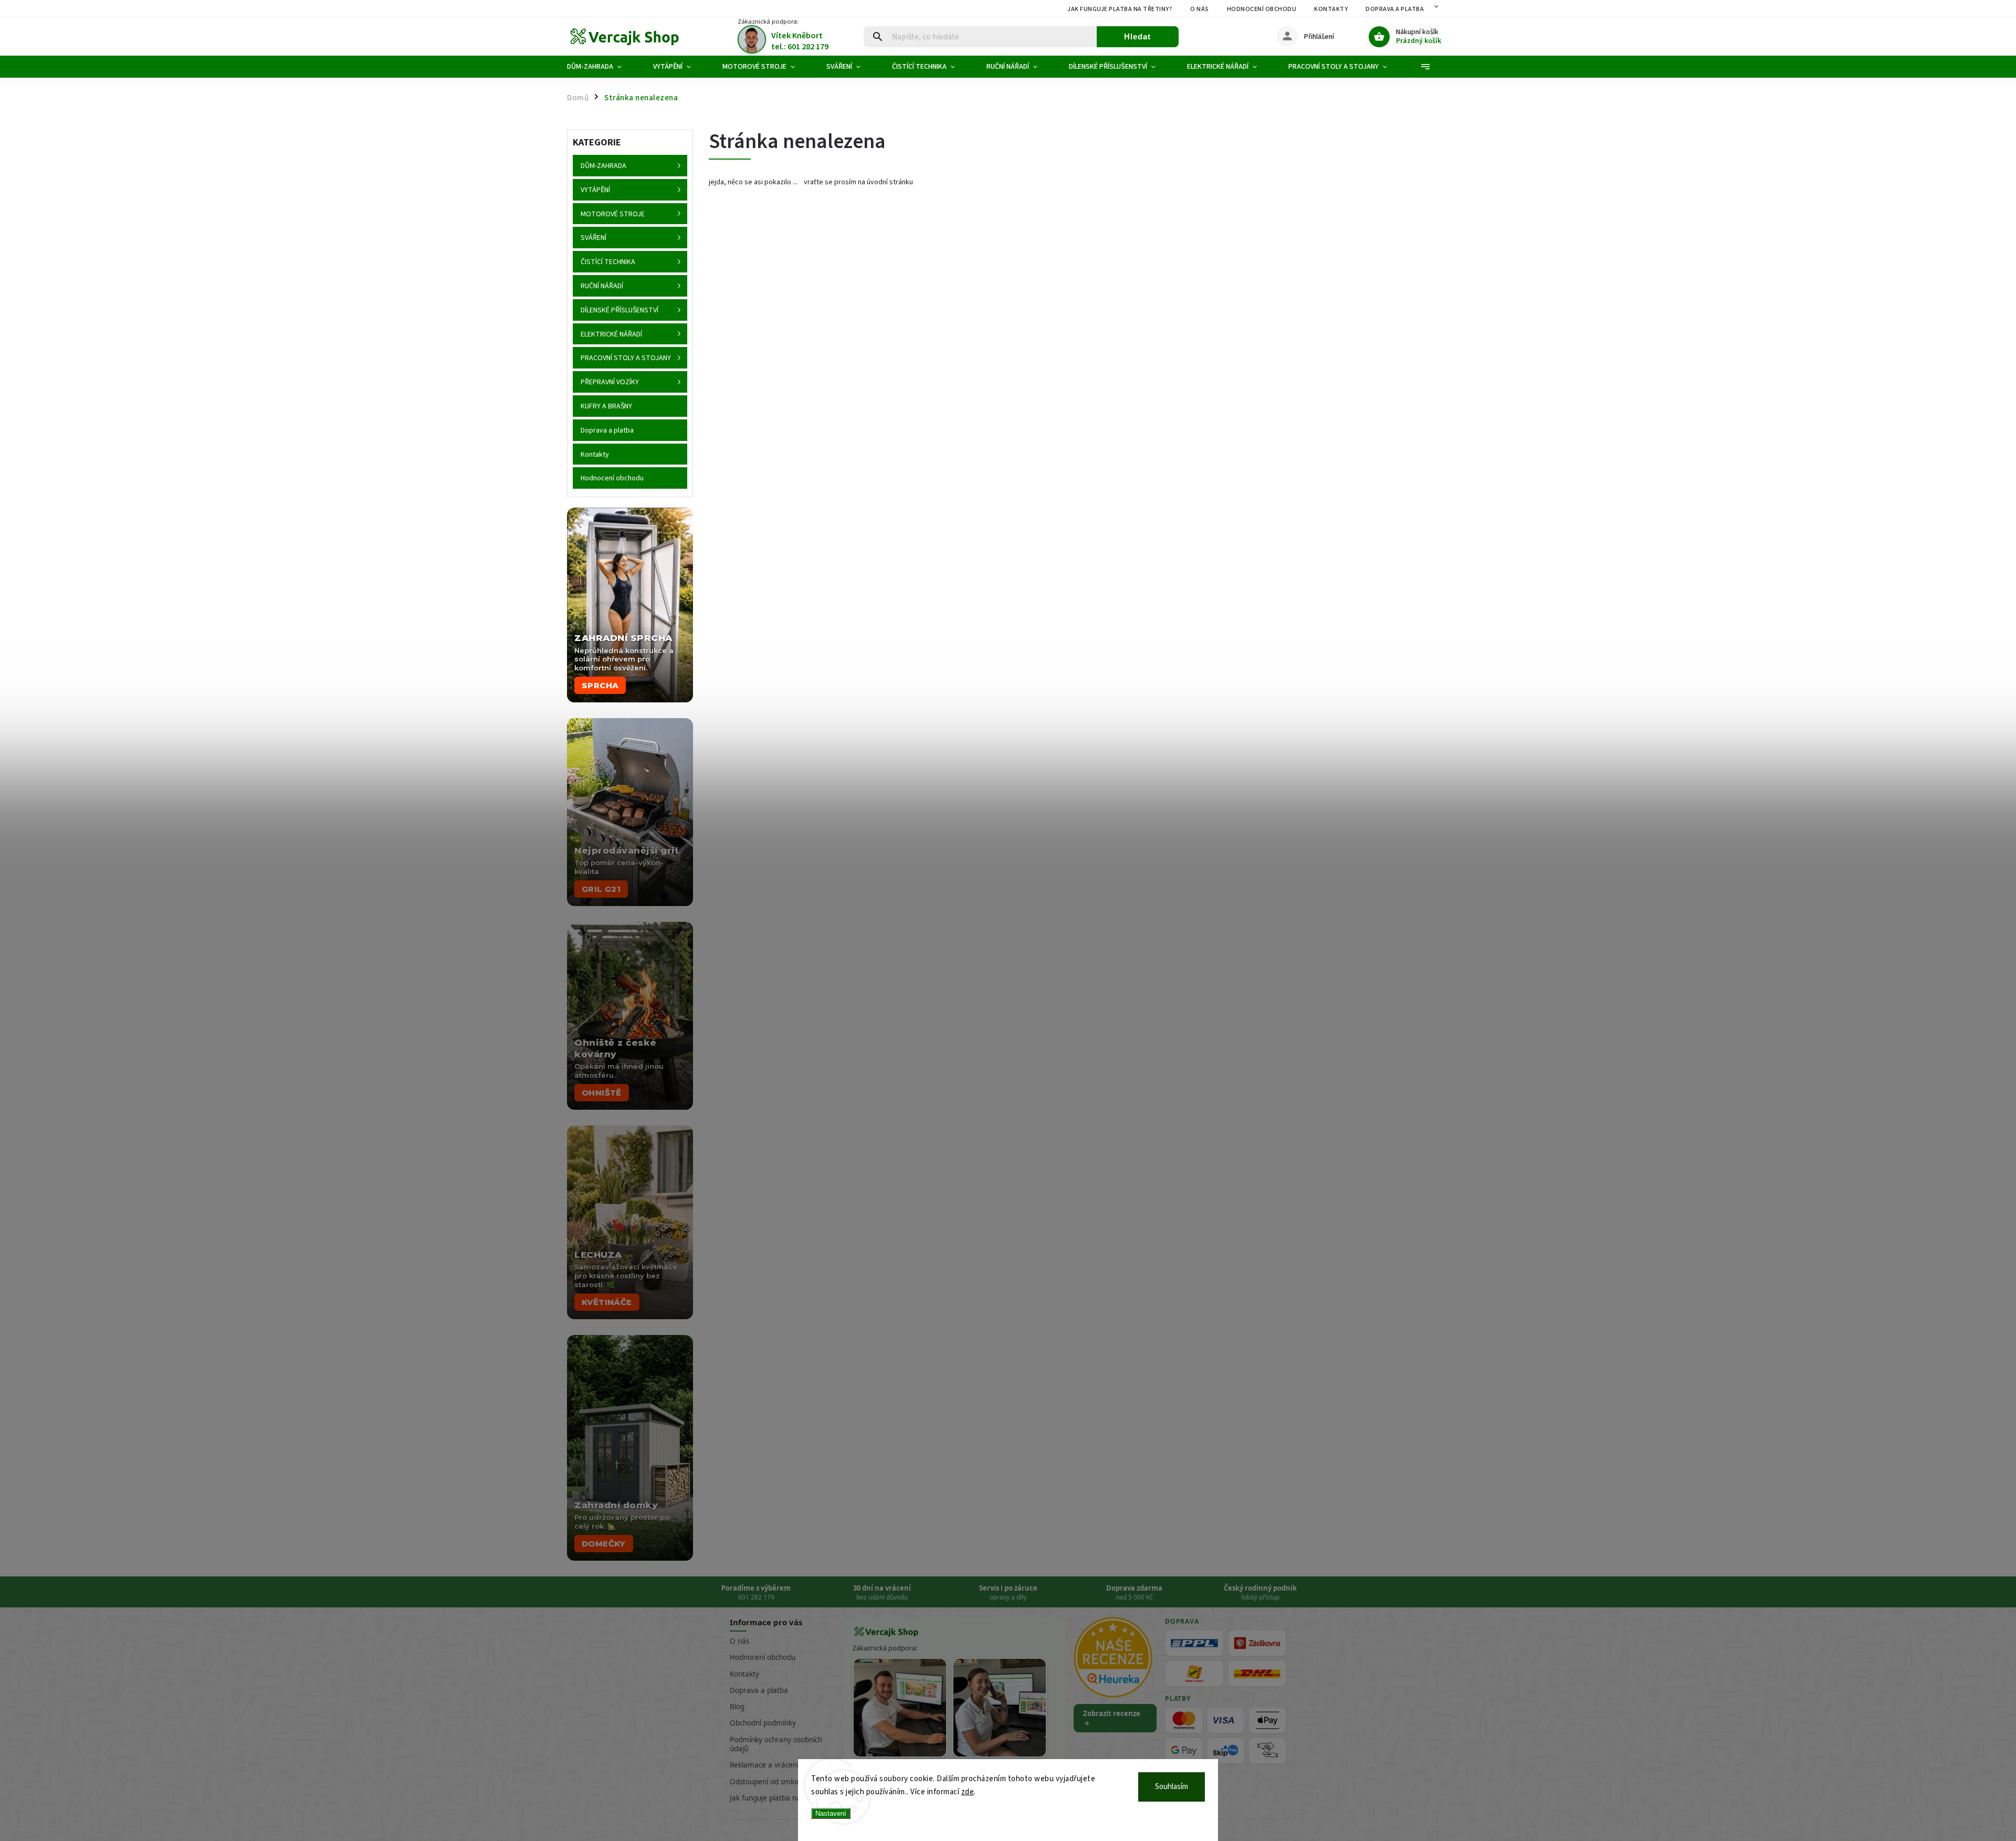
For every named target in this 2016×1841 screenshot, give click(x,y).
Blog (737, 1707)
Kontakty (1331, 9)
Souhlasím (1172, 1787)
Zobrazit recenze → (1112, 1718)
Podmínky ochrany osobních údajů (776, 1744)
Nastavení (831, 1813)
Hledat (1137, 36)
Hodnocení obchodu (1262, 9)
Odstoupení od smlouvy (769, 1782)
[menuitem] (602, 67)
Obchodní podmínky (763, 1723)
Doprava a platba (1395, 9)
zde (968, 1792)
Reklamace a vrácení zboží (773, 1765)
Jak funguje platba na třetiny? (1120, 9)
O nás (1200, 9)
